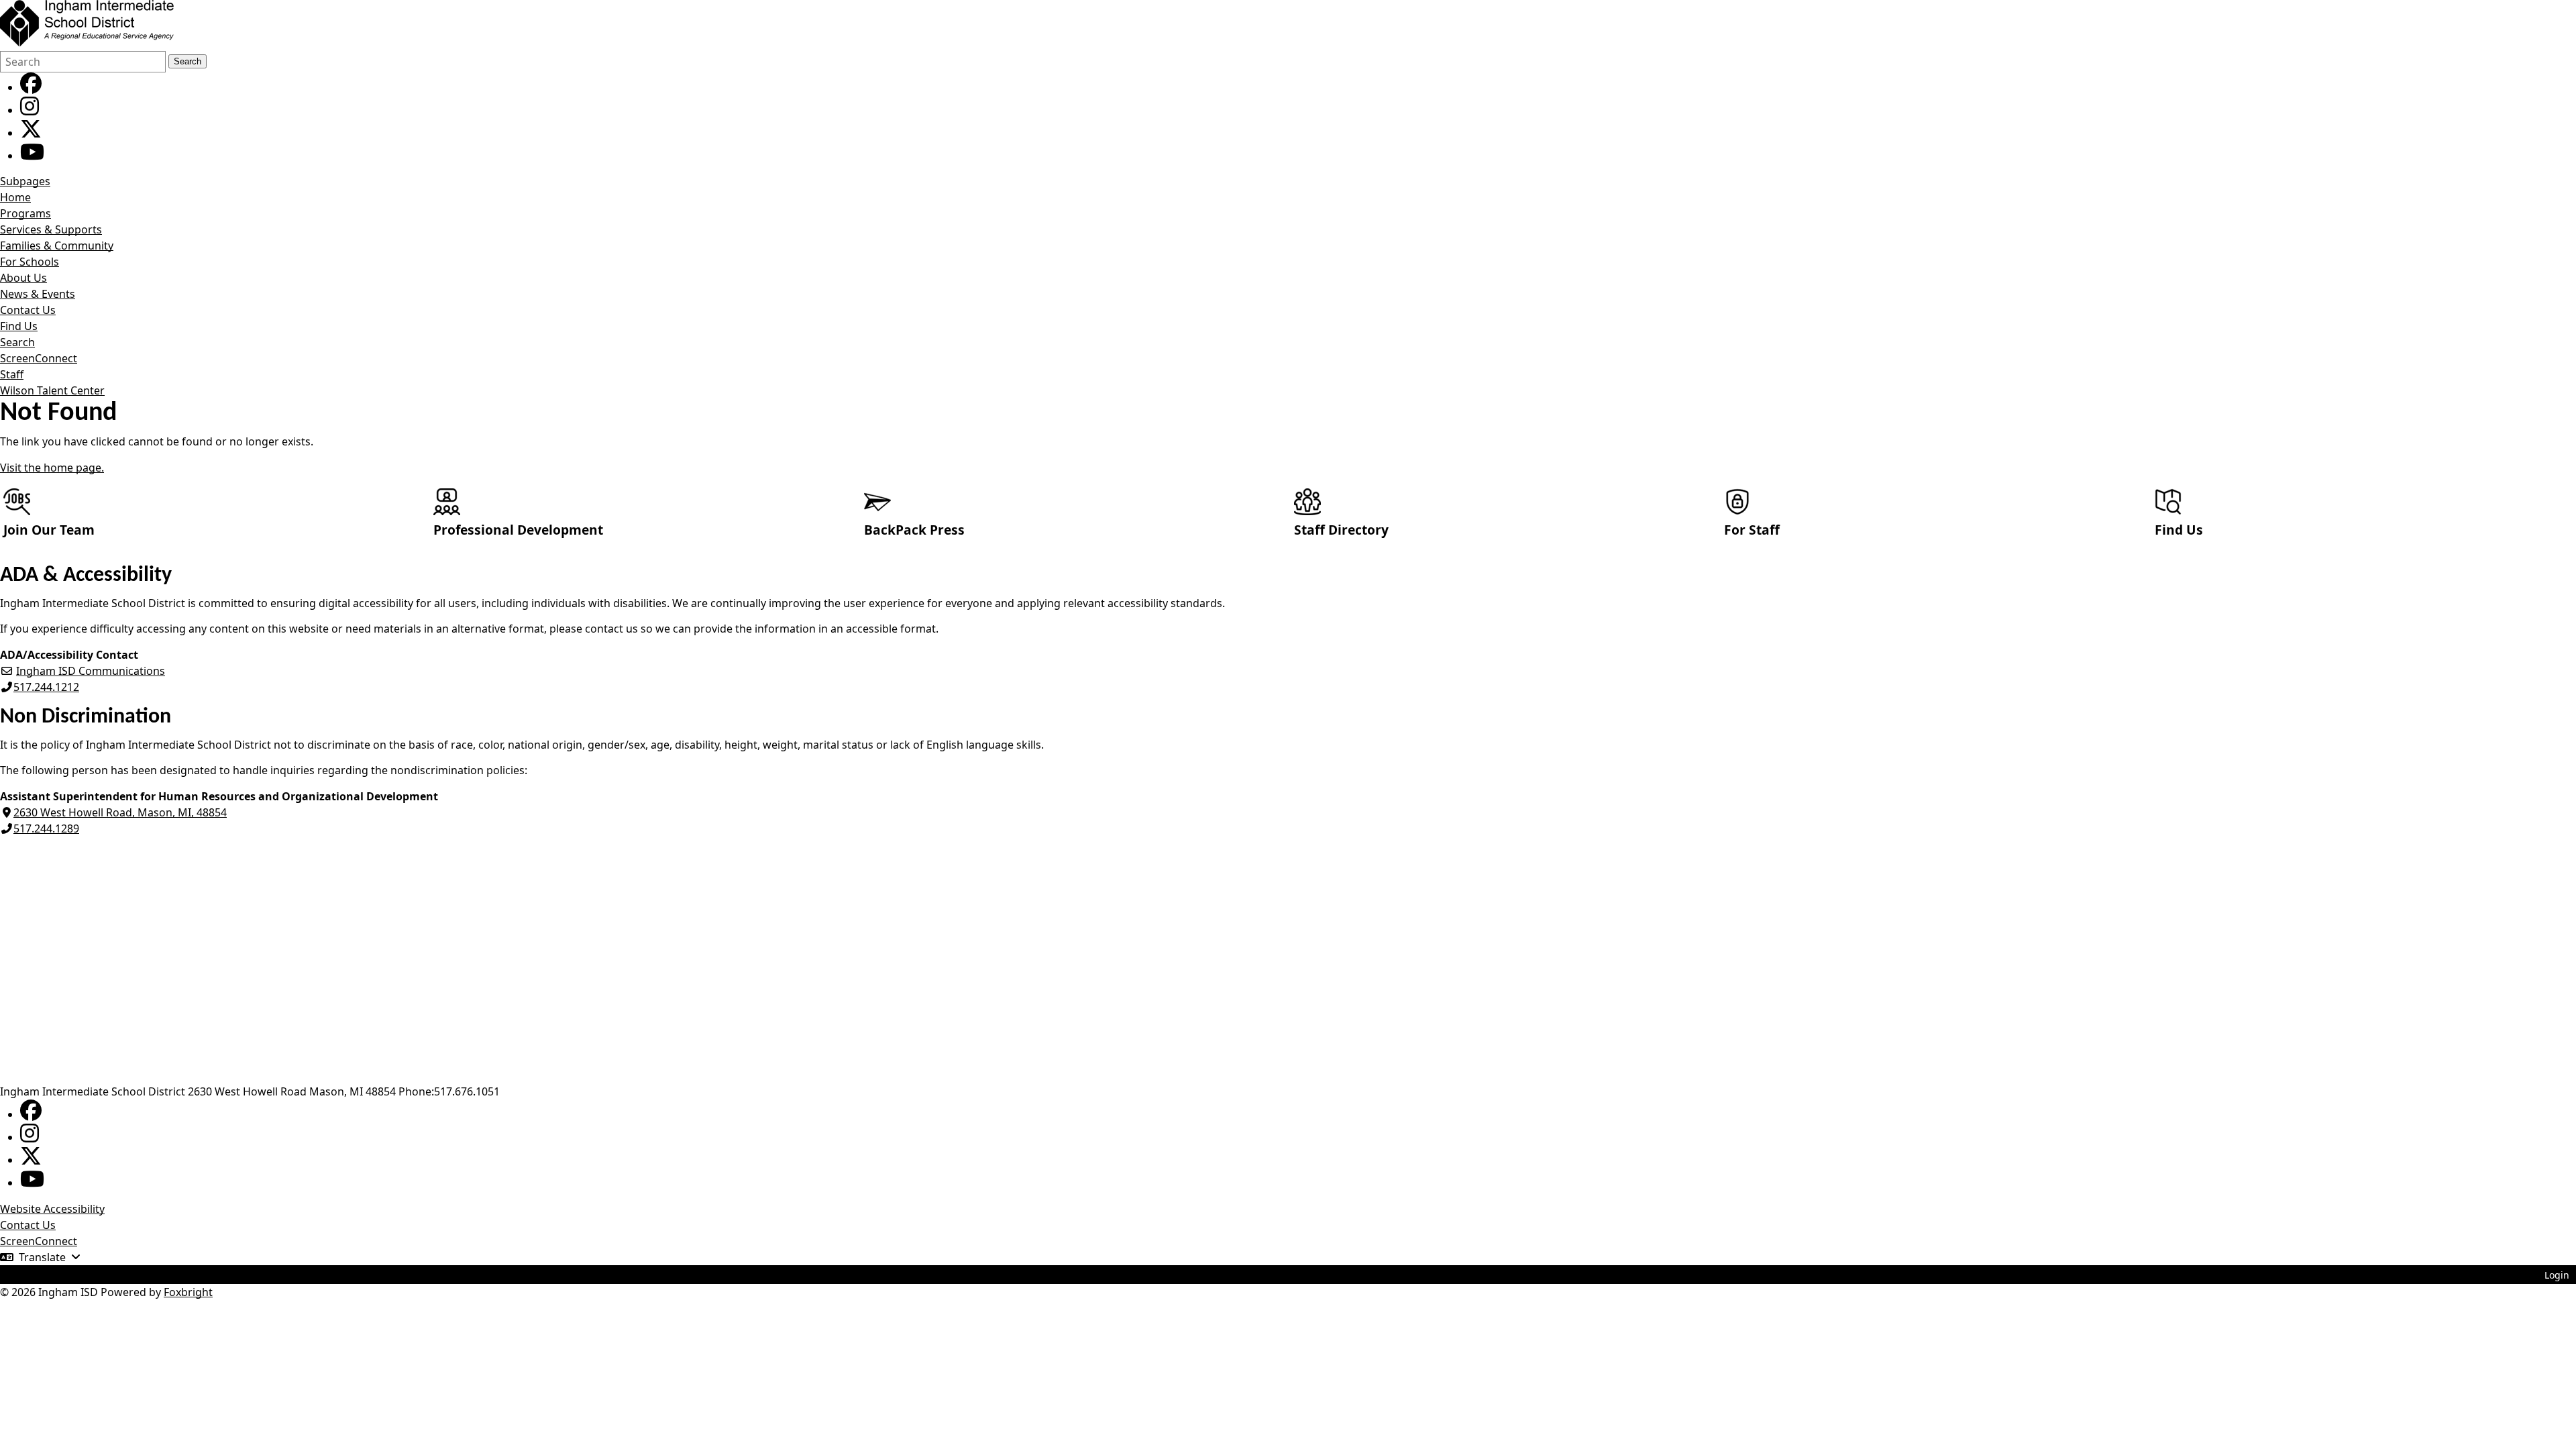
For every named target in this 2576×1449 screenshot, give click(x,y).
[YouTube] (32, 156)
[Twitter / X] (31, 133)
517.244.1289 (46, 828)
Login (2557, 1275)
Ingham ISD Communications (91, 671)
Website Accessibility (52, 1209)
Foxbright (188, 1292)
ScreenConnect (39, 358)
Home (15, 197)
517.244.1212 (46, 687)
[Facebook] (31, 87)
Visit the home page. (52, 468)
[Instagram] (30, 110)
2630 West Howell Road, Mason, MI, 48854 (120, 812)
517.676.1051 (467, 1091)
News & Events (38, 294)
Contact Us (28, 310)
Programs (25, 213)
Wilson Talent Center (52, 390)
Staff (12, 374)
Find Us (19, 326)
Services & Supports (51, 229)
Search (187, 61)
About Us (23, 278)
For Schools (30, 262)
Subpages (25, 181)
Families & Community (57, 246)
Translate (42, 1257)
